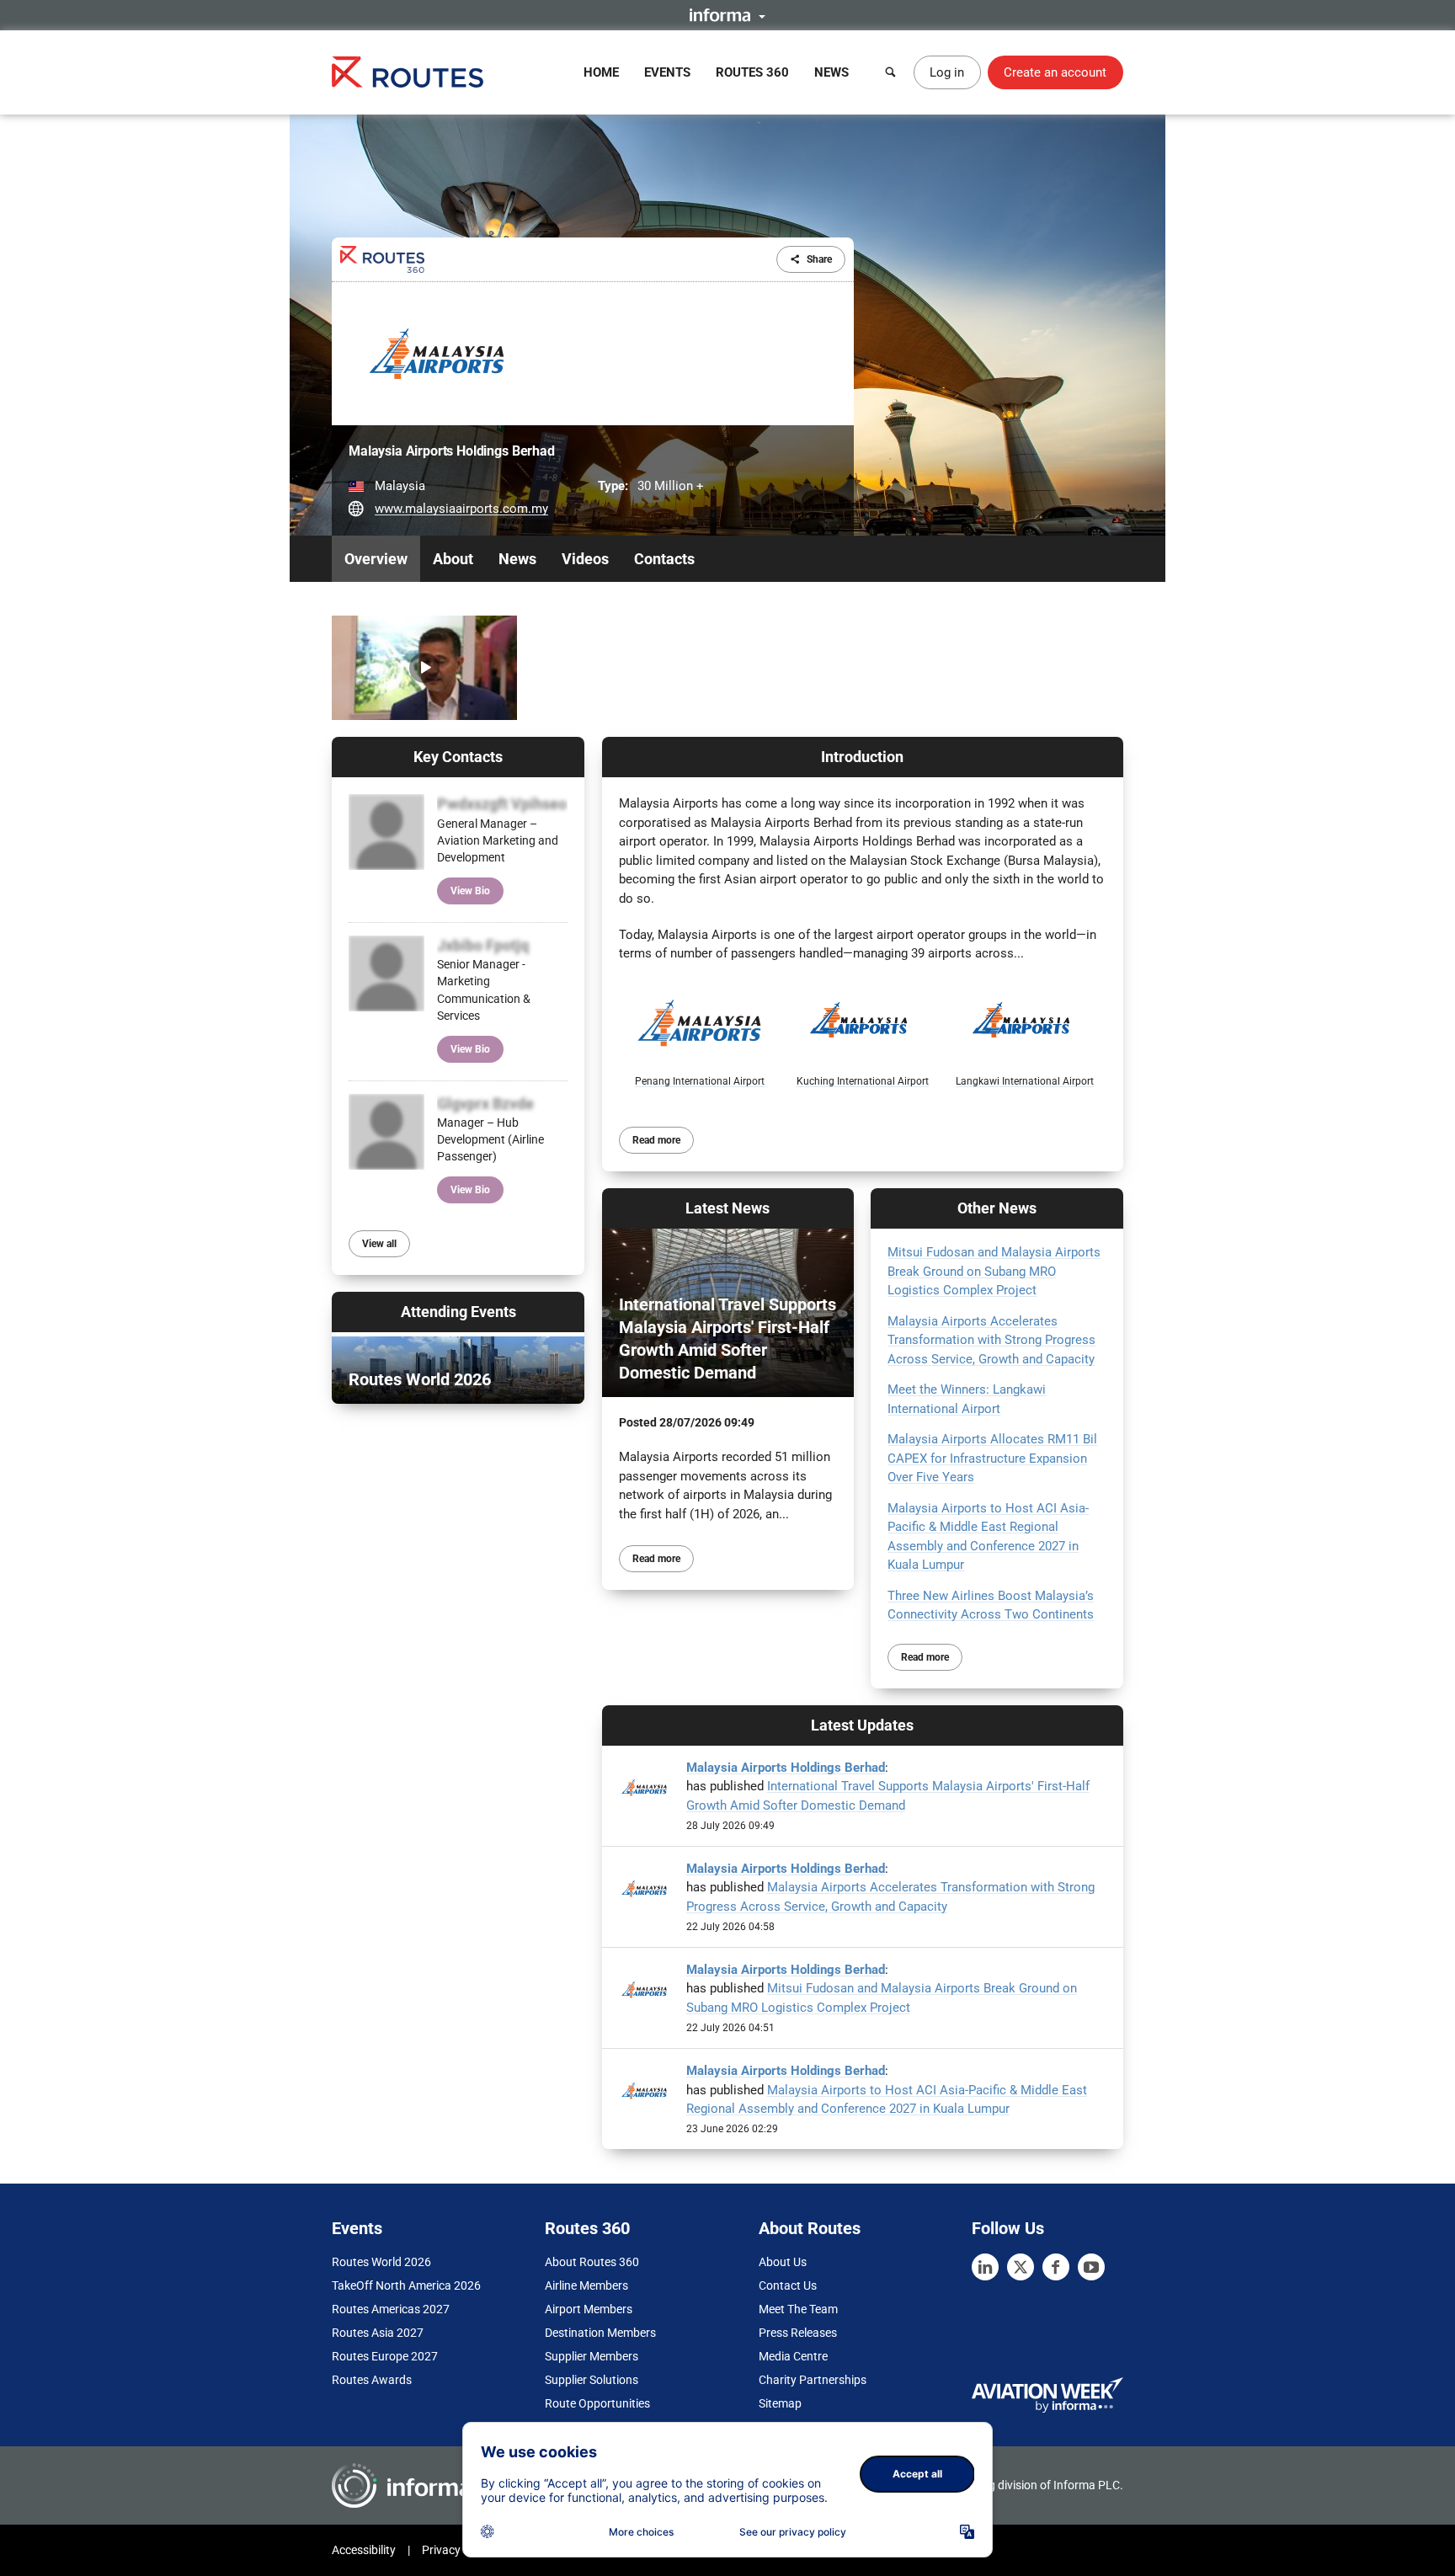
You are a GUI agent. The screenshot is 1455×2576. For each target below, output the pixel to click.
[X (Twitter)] (1021, 2267)
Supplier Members (592, 2356)
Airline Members (586, 2285)
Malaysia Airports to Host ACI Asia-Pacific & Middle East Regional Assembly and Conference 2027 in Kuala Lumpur (988, 1537)
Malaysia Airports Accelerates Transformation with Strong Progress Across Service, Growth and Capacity (991, 1340)
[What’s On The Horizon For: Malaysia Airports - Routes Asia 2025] (424, 668)
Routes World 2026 (381, 2262)
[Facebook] (1056, 2267)
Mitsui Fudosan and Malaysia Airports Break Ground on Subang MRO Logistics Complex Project (994, 1271)
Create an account (1055, 72)
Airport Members (589, 2309)
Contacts (664, 559)
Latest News (727, 1208)
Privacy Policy (458, 2550)
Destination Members (600, 2333)
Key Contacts (458, 757)
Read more (656, 1140)
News (831, 72)
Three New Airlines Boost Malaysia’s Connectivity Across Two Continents (991, 1605)
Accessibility (364, 2550)
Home (601, 72)
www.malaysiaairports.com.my (461, 509)
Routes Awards (372, 2380)
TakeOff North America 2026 (406, 2285)
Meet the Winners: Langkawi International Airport (967, 1399)
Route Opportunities (597, 2403)
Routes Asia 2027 (378, 2333)
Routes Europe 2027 (385, 2356)
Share (819, 259)
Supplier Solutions (592, 2380)
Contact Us (788, 2285)
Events (667, 72)
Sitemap (780, 2403)
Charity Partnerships (813, 2380)
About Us (783, 2262)
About (453, 559)
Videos (585, 559)
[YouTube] (1091, 2267)
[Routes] (408, 72)
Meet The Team (798, 2309)
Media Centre (793, 2356)
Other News (997, 1208)
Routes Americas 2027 (391, 2309)
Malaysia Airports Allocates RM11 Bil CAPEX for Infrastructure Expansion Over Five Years (992, 1458)
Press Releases (798, 2333)
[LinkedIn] (985, 2267)
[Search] (891, 72)
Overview (376, 559)
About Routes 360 (592, 2262)
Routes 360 (752, 72)
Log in (947, 72)
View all (379, 1244)
